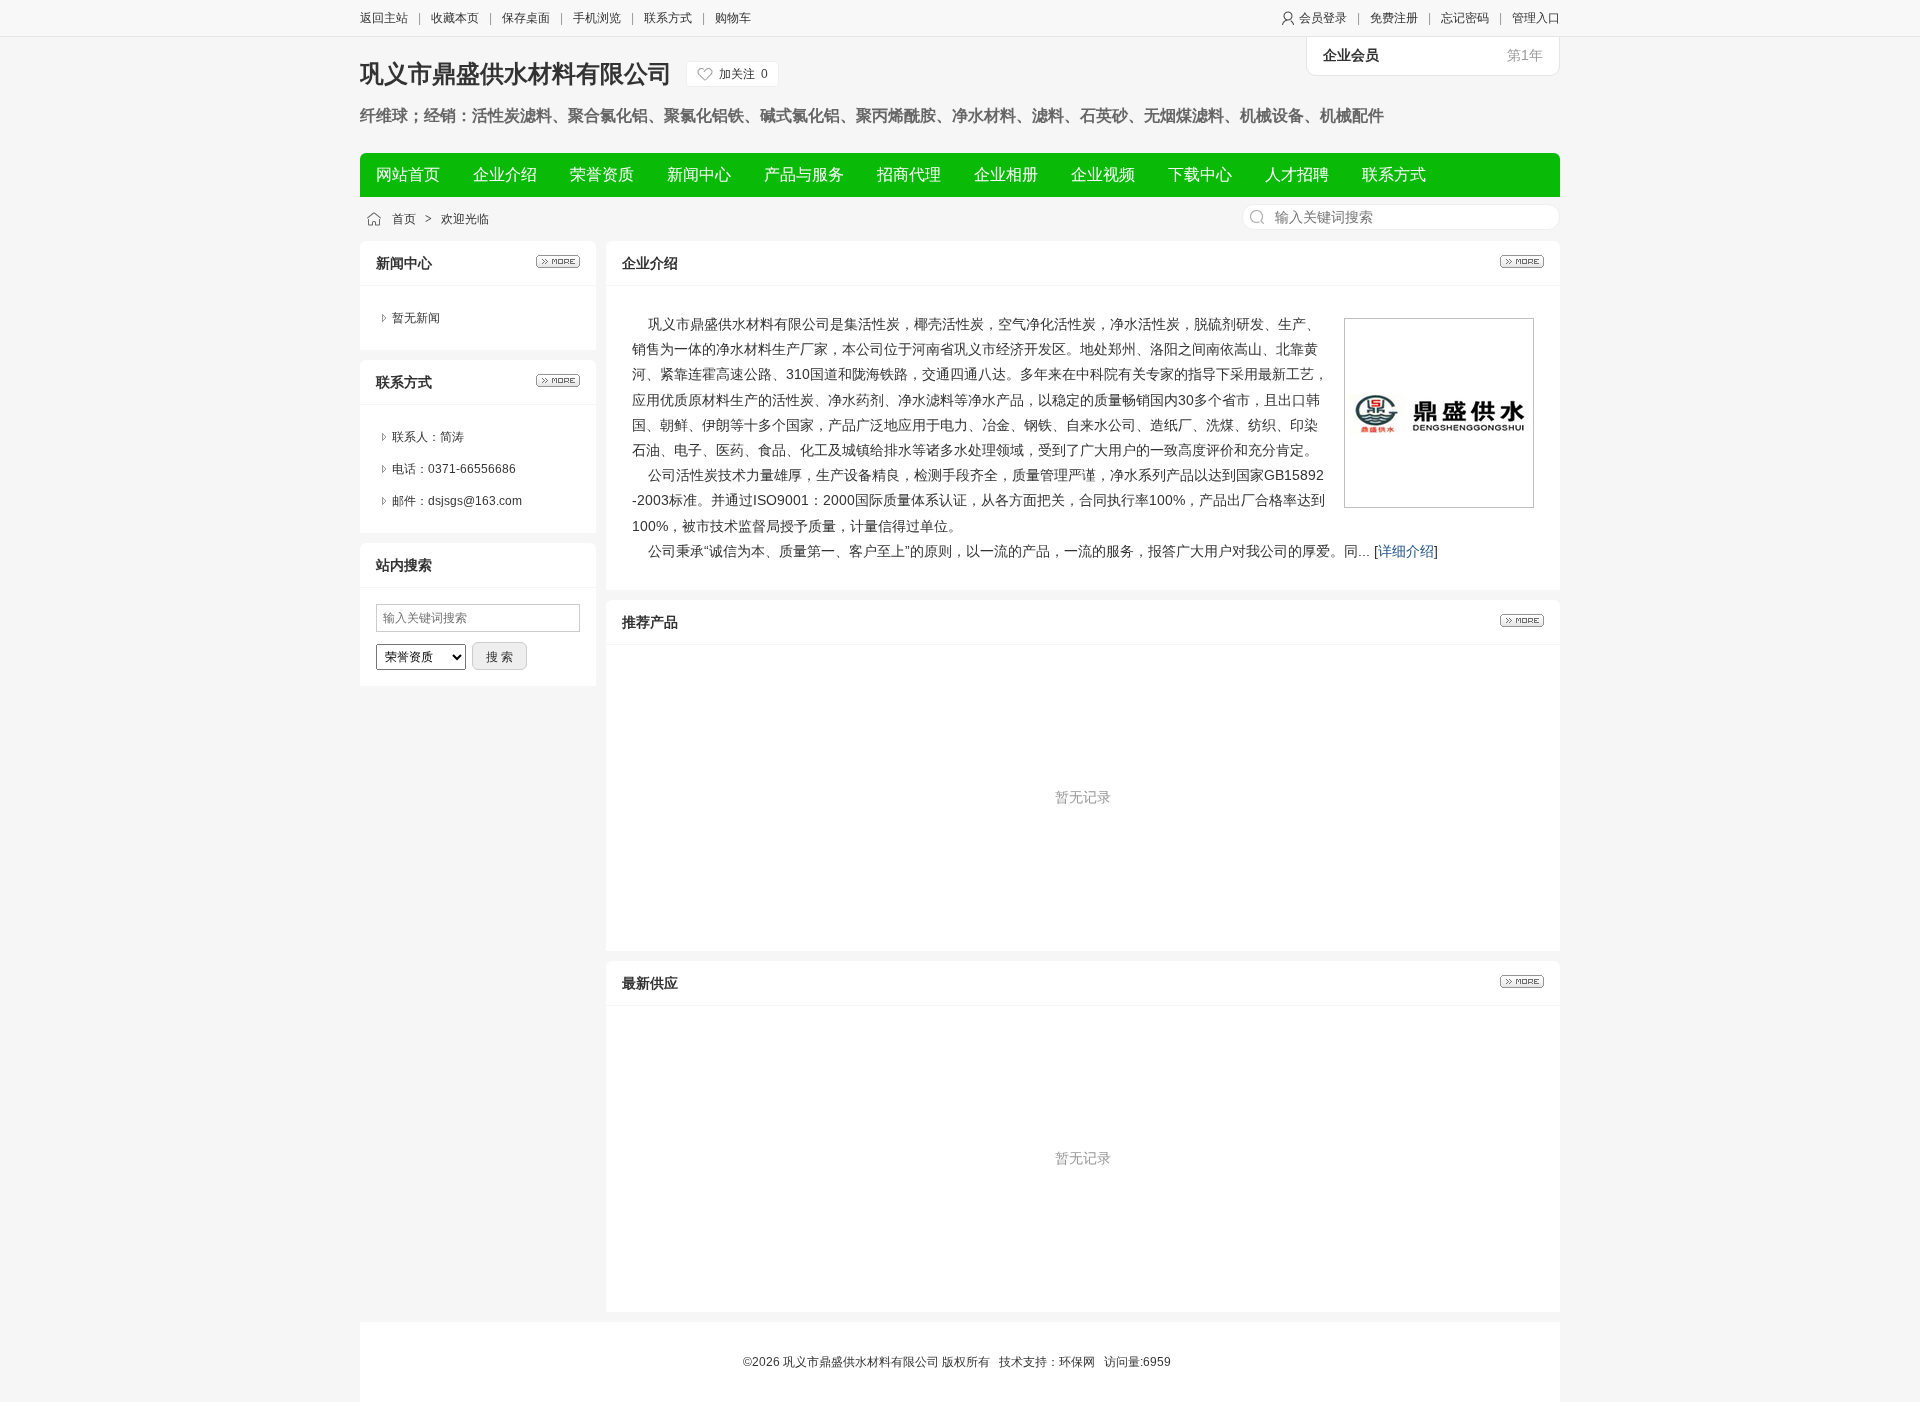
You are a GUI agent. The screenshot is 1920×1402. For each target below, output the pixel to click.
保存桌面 (526, 18)
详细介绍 (1406, 551)
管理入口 (1536, 18)
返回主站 (384, 18)
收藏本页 (455, 18)
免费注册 (1394, 18)
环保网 (1077, 1362)
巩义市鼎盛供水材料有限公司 (516, 73)
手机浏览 (597, 18)
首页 (404, 219)
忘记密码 (1465, 18)
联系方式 (668, 18)
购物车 (733, 18)
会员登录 (1323, 18)
